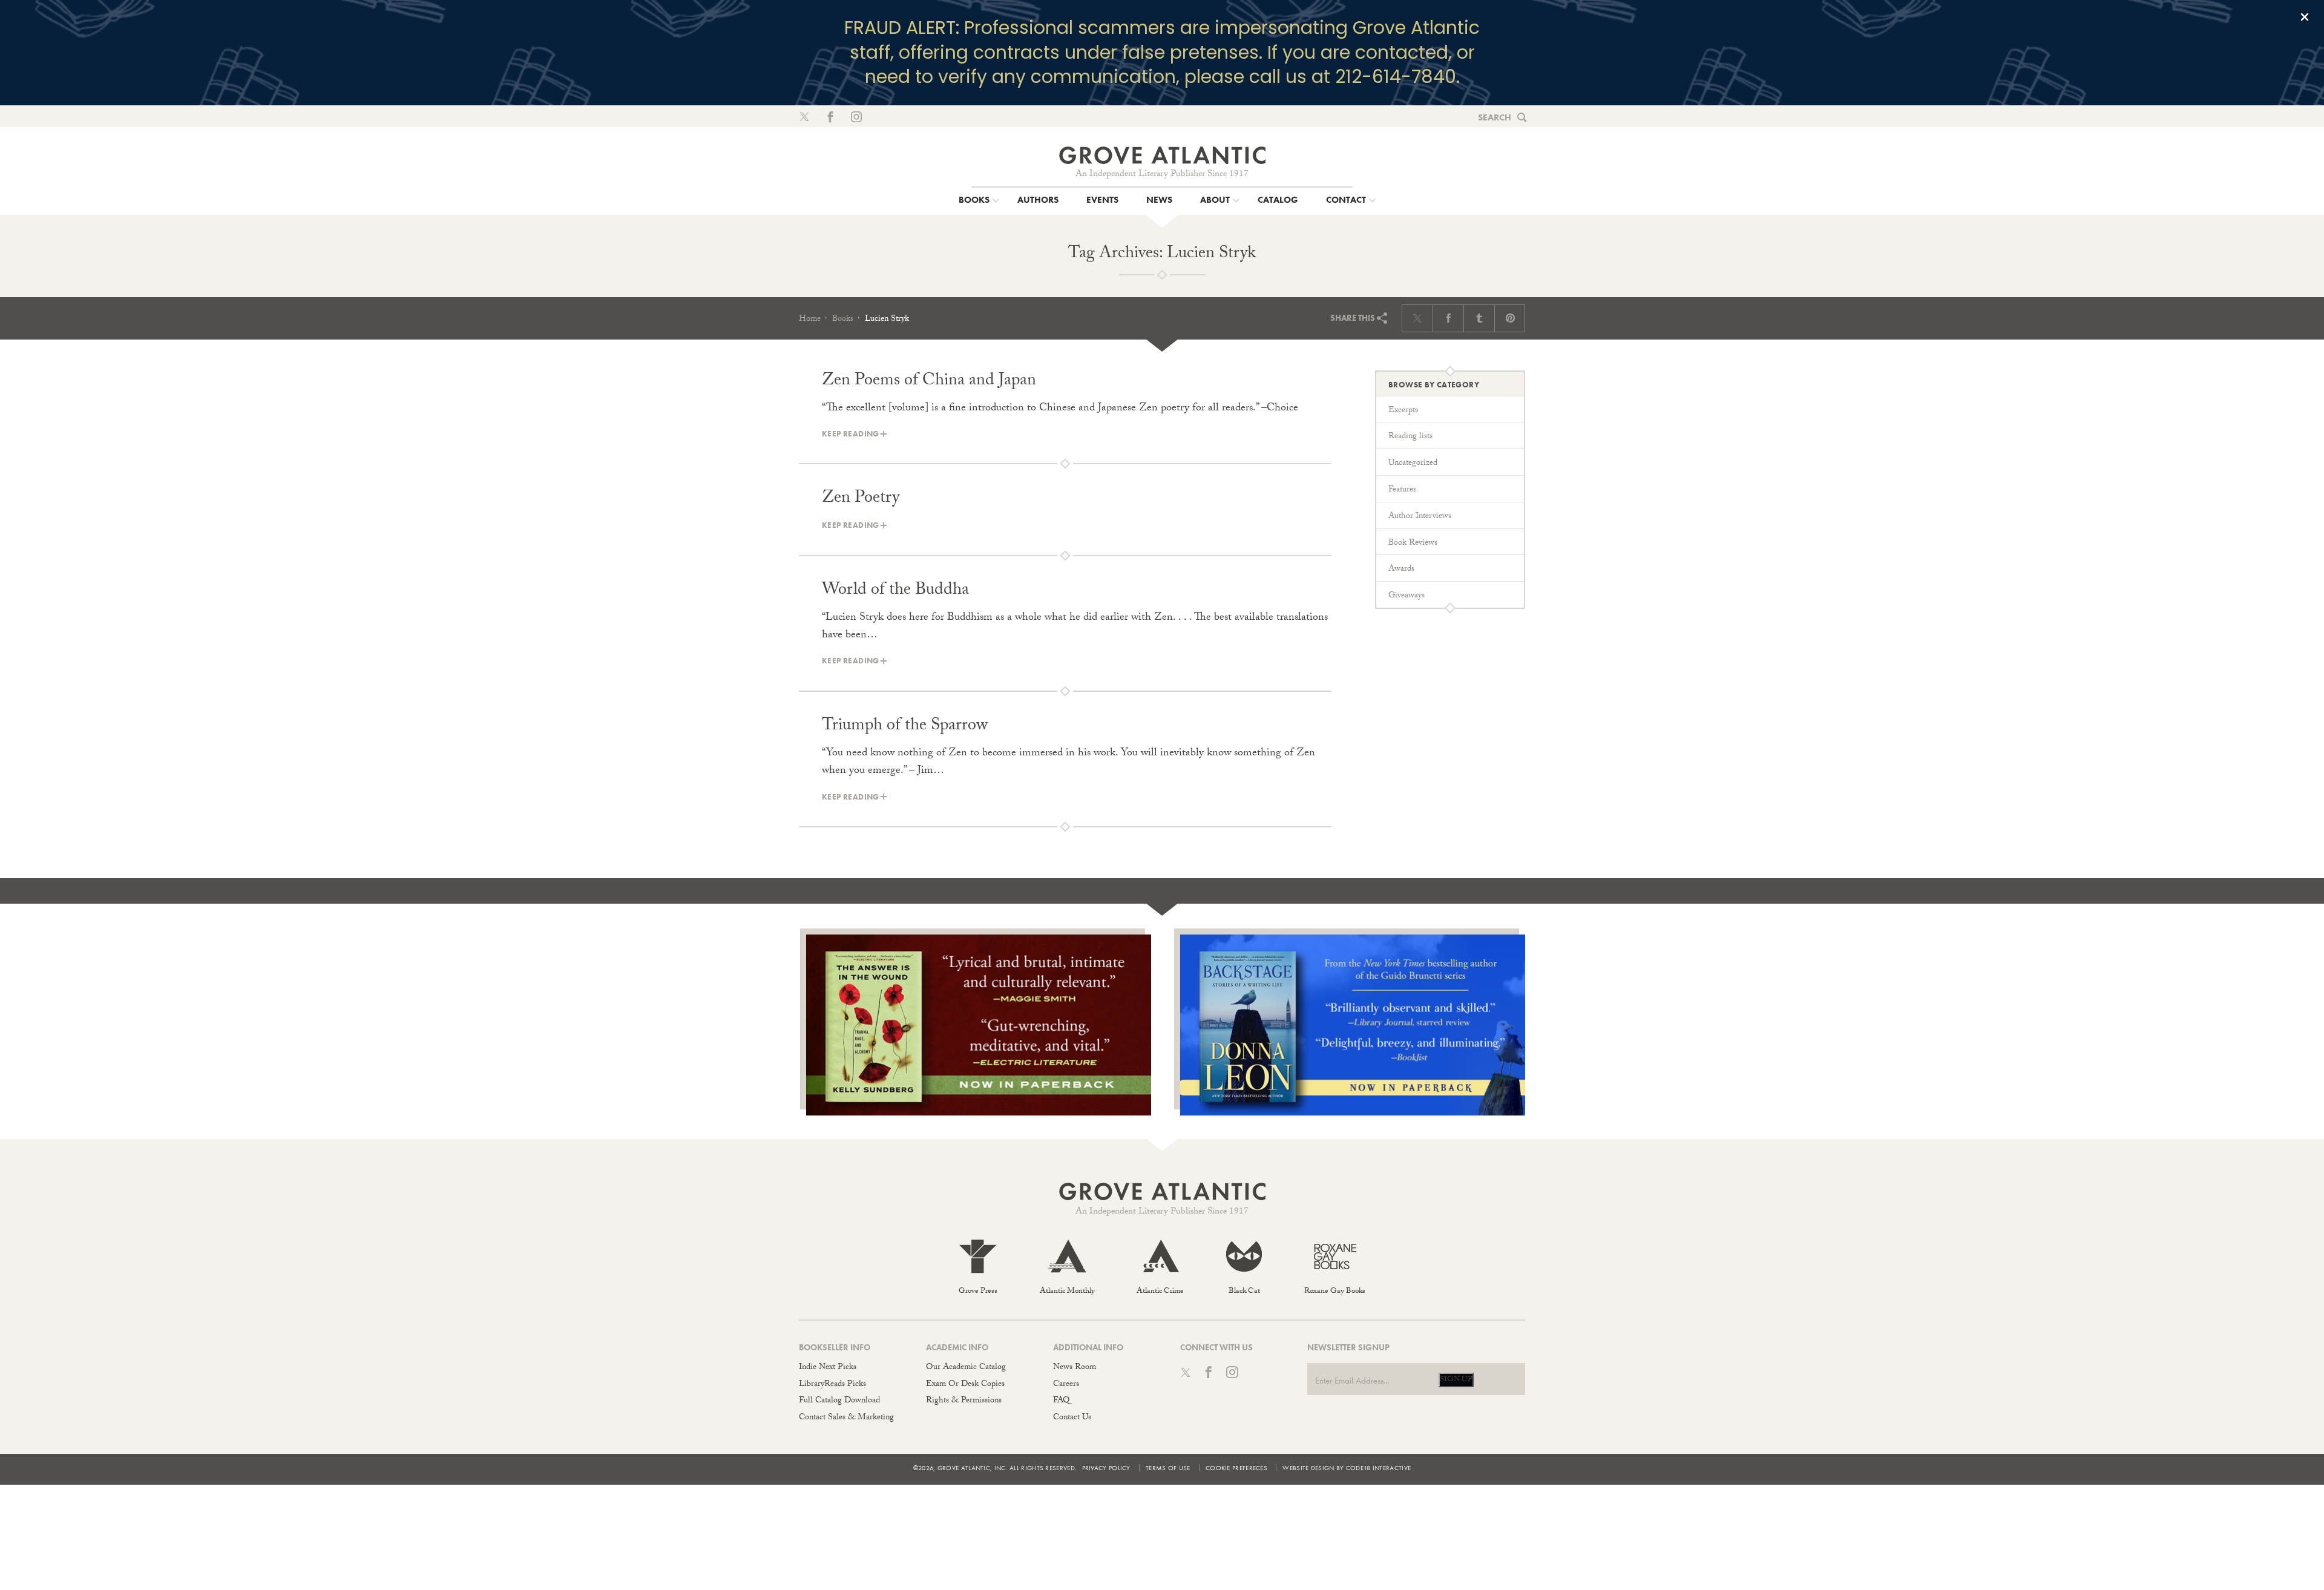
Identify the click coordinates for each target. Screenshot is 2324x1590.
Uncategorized (1413, 464)
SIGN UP (1456, 1380)
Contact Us (1072, 1418)
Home (810, 320)
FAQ (1061, 1401)
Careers (1066, 1385)
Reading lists (1410, 437)
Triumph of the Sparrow (905, 727)
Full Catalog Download (839, 1401)
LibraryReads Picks (832, 1385)
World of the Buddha (895, 591)
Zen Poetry (861, 499)
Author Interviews (1420, 517)
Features (1402, 490)
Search (1495, 117)
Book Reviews (1413, 544)
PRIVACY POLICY (1106, 1468)
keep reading (851, 434)
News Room (1075, 1368)
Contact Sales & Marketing (846, 1418)
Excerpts (1403, 411)
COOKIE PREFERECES (1236, 1468)
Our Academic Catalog (966, 1368)
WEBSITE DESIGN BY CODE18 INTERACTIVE (1347, 1468)
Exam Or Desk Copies (965, 1385)
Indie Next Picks (828, 1368)
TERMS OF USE (1168, 1468)
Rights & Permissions (964, 1401)
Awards (1401, 570)
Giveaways (1407, 596)
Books (843, 320)
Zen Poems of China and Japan (929, 382)
